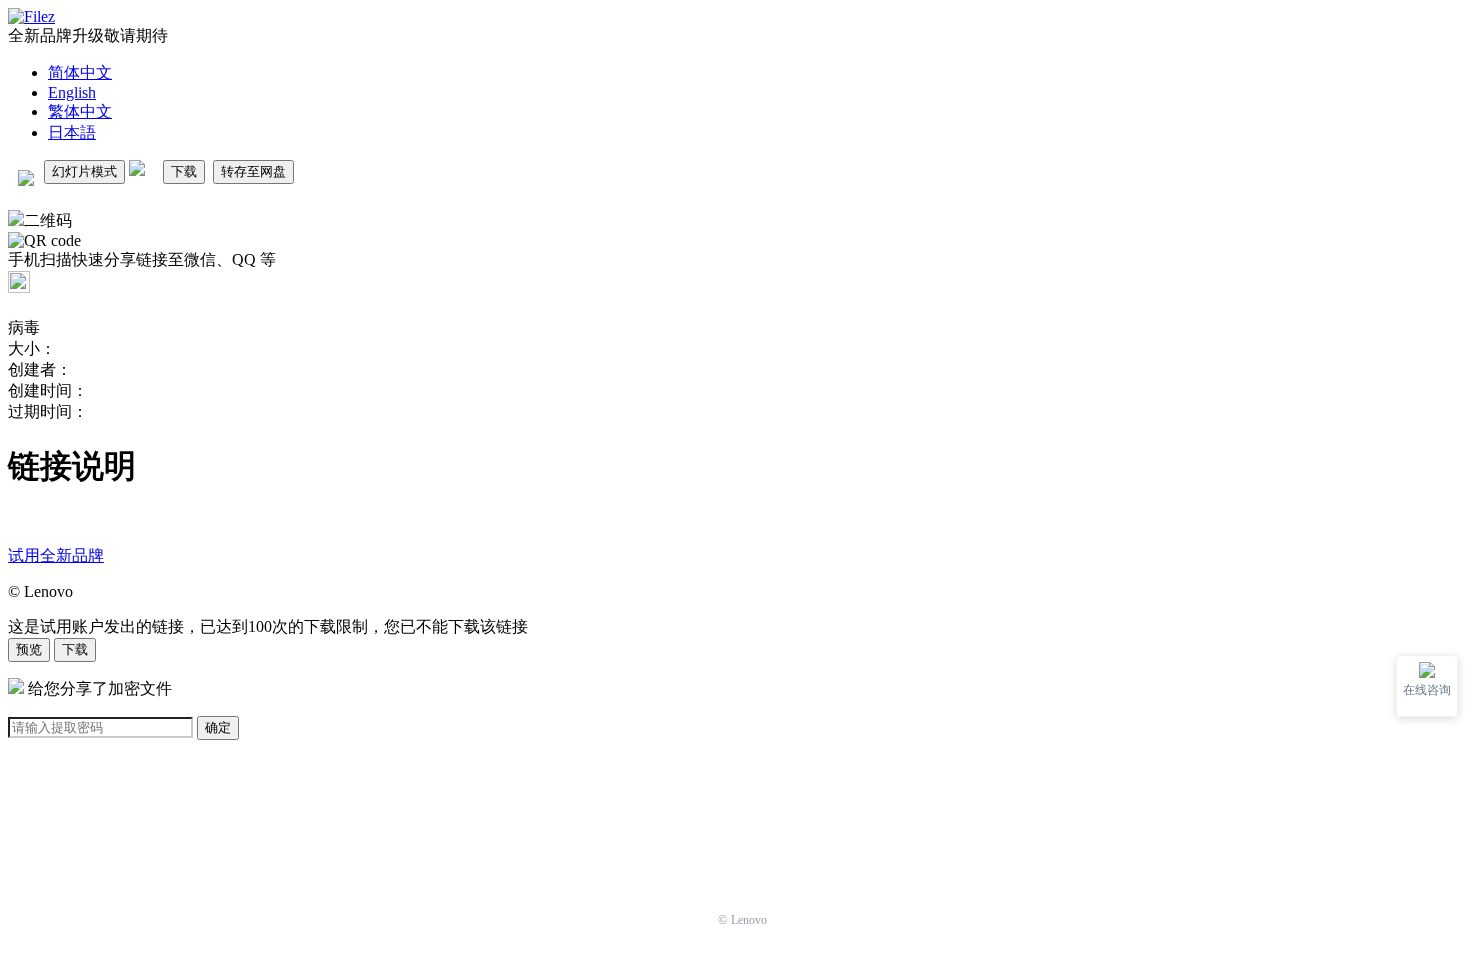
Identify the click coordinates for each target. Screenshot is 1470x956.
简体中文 (80, 72)
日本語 (72, 132)
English (72, 92)
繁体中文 (80, 111)
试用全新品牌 (56, 555)
